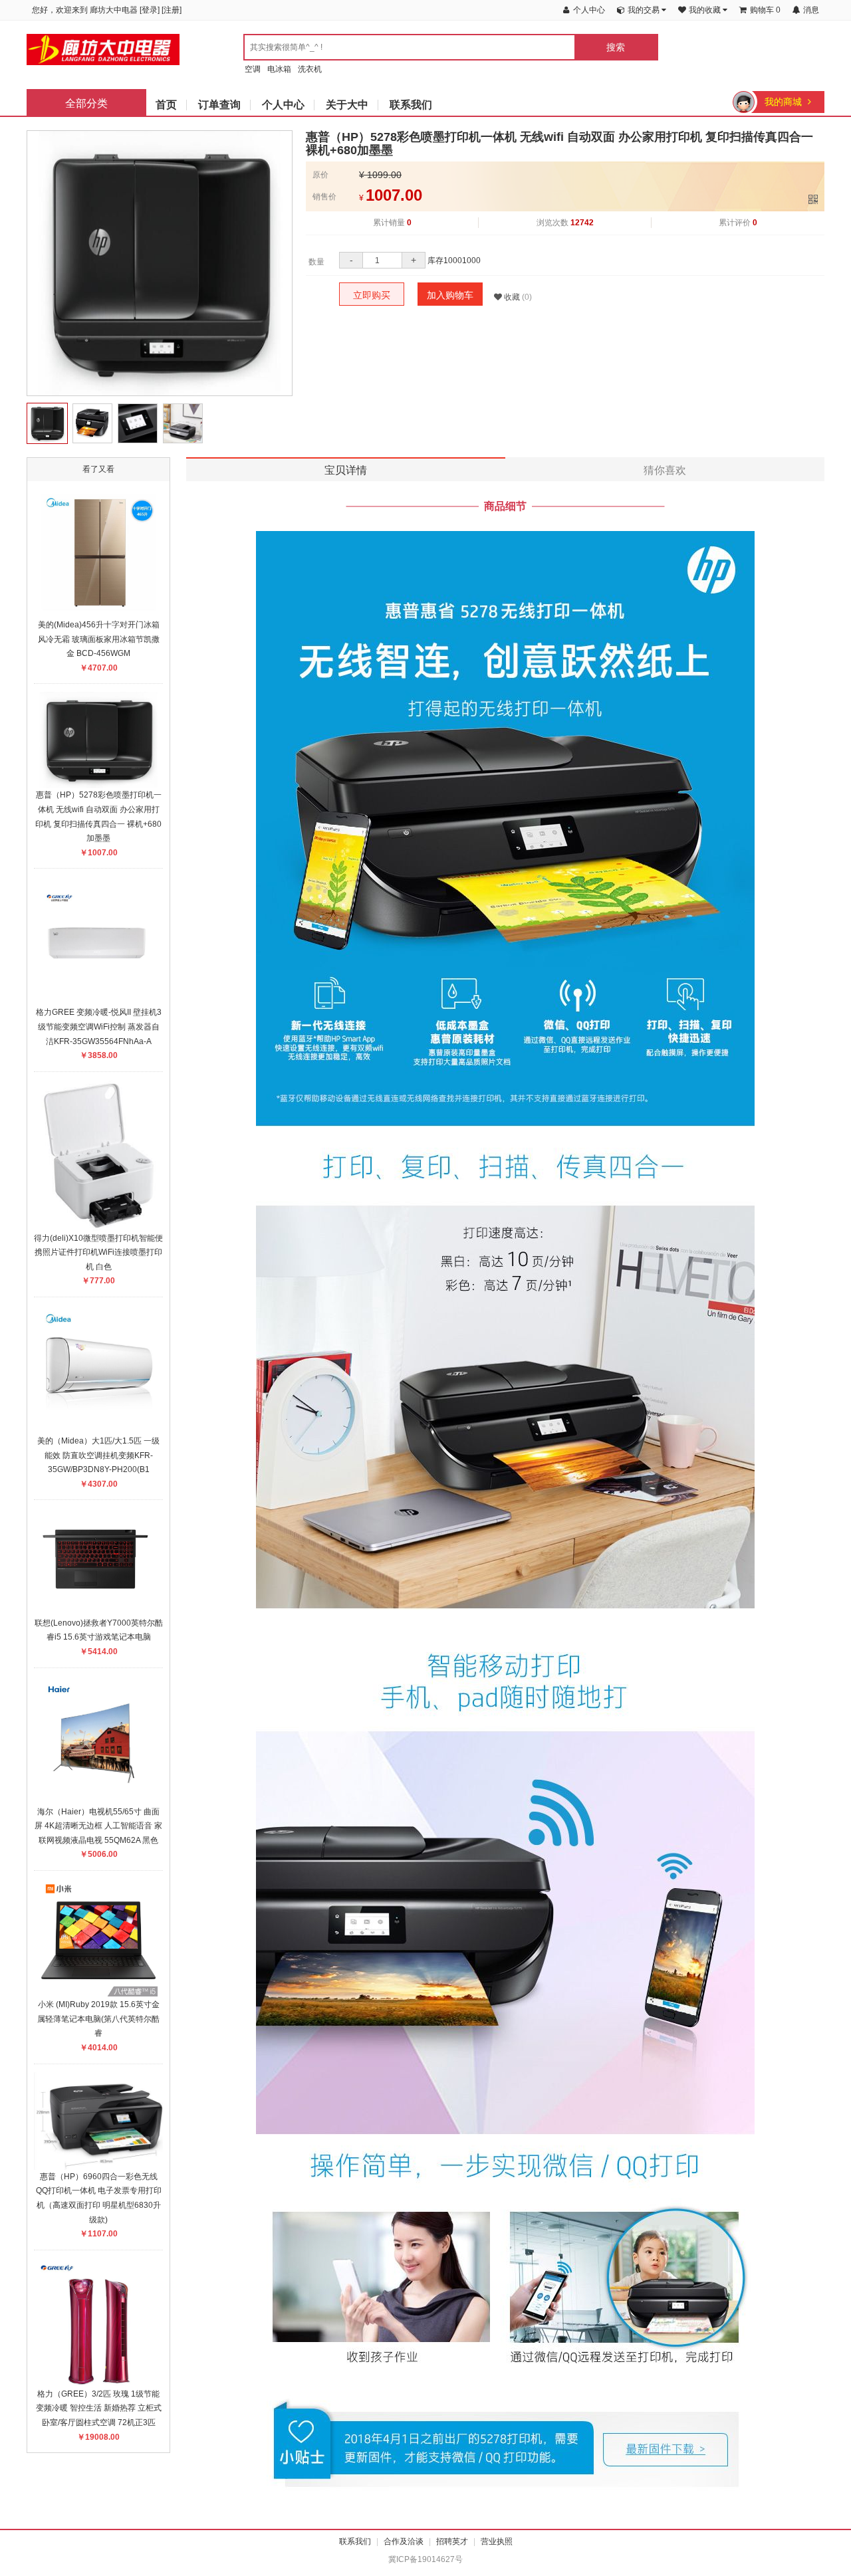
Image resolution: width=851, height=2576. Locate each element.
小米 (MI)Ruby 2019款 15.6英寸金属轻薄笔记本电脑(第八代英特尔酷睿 (98, 2019)
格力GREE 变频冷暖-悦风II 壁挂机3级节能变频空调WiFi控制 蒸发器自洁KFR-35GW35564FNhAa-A (99, 1026)
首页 (166, 105)
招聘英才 (452, 2541)
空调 (253, 69)
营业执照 (497, 2541)
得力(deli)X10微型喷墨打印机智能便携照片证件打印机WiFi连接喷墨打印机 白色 (98, 1252)
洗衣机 (310, 69)
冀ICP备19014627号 (425, 2559)
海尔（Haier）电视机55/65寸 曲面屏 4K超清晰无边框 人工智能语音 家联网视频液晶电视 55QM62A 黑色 (98, 1826)
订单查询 (219, 105)
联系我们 (411, 105)
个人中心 (283, 105)
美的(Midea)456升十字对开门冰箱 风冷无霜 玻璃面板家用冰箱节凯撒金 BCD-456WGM (99, 639)
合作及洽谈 (404, 2541)
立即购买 (372, 295)
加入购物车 (450, 295)
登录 (150, 10)
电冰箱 (279, 69)
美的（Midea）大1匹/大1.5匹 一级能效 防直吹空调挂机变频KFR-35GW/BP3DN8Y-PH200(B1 (98, 1455)
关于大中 (347, 105)
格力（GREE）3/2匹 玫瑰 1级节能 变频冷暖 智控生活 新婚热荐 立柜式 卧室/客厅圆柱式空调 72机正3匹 (99, 2408)
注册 (172, 10)
